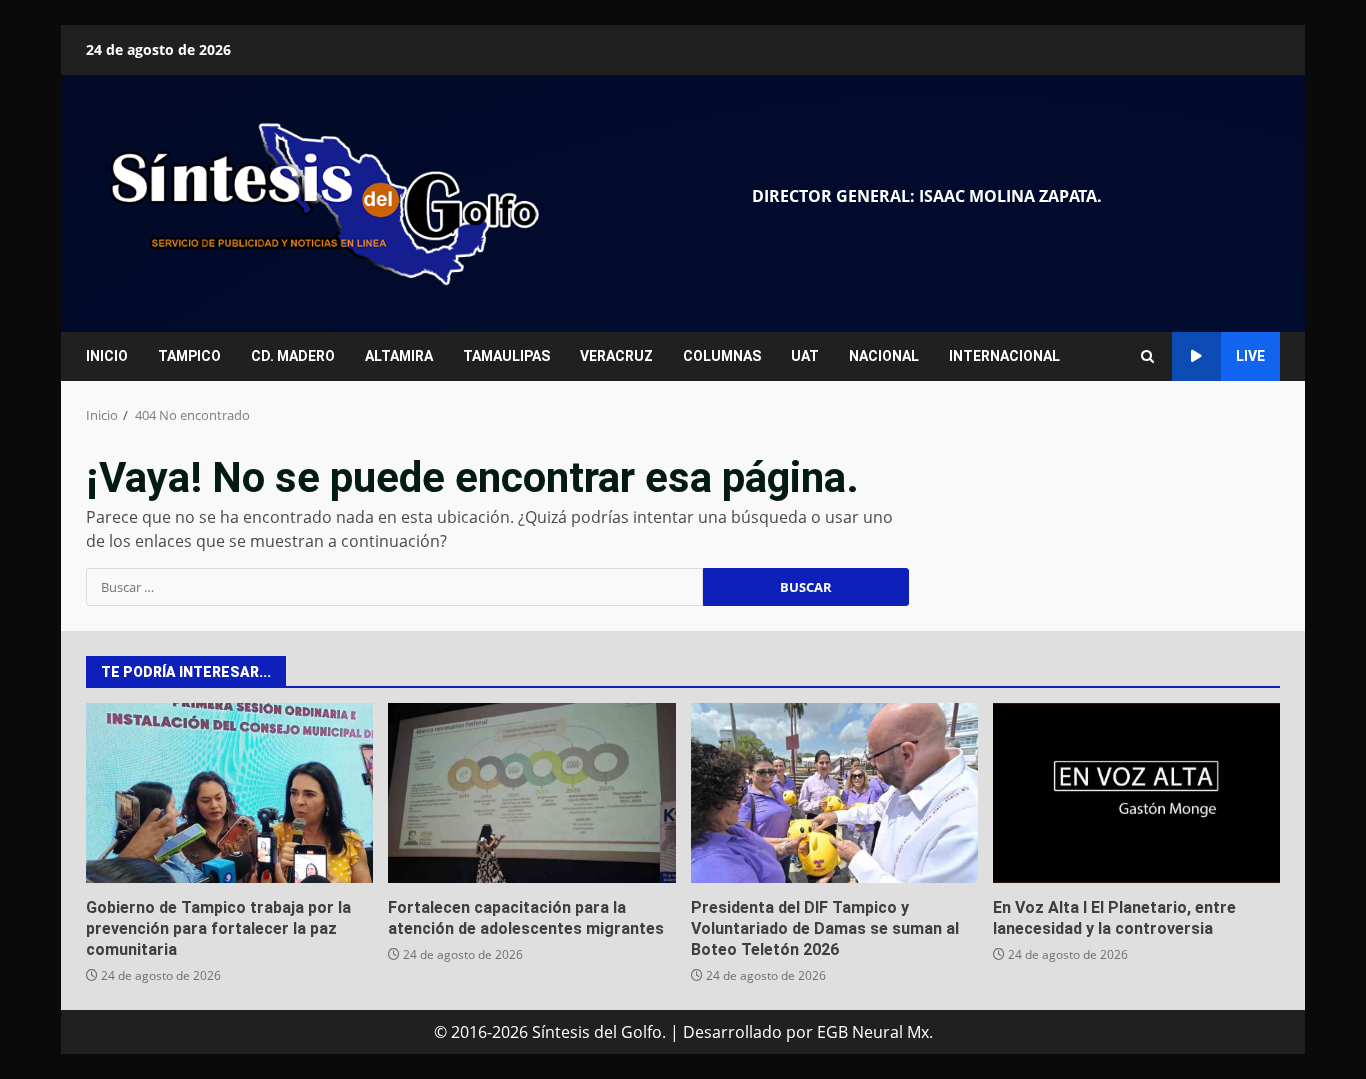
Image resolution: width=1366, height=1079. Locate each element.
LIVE (1250, 356)
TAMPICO (189, 356)
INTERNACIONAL (1004, 356)
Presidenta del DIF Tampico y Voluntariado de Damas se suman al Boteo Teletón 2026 (834, 793)
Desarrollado (732, 1032)
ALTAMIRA (399, 356)
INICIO (107, 356)
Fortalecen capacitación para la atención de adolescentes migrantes (531, 793)
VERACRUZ (616, 356)
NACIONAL (884, 356)
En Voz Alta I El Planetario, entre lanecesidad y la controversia (1136, 793)
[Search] (1147, 356)
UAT (805, 356)
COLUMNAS (722, 356)
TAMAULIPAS (506, 356)
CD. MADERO (293, 356)
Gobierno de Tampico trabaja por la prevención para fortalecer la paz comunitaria (229, 793)
